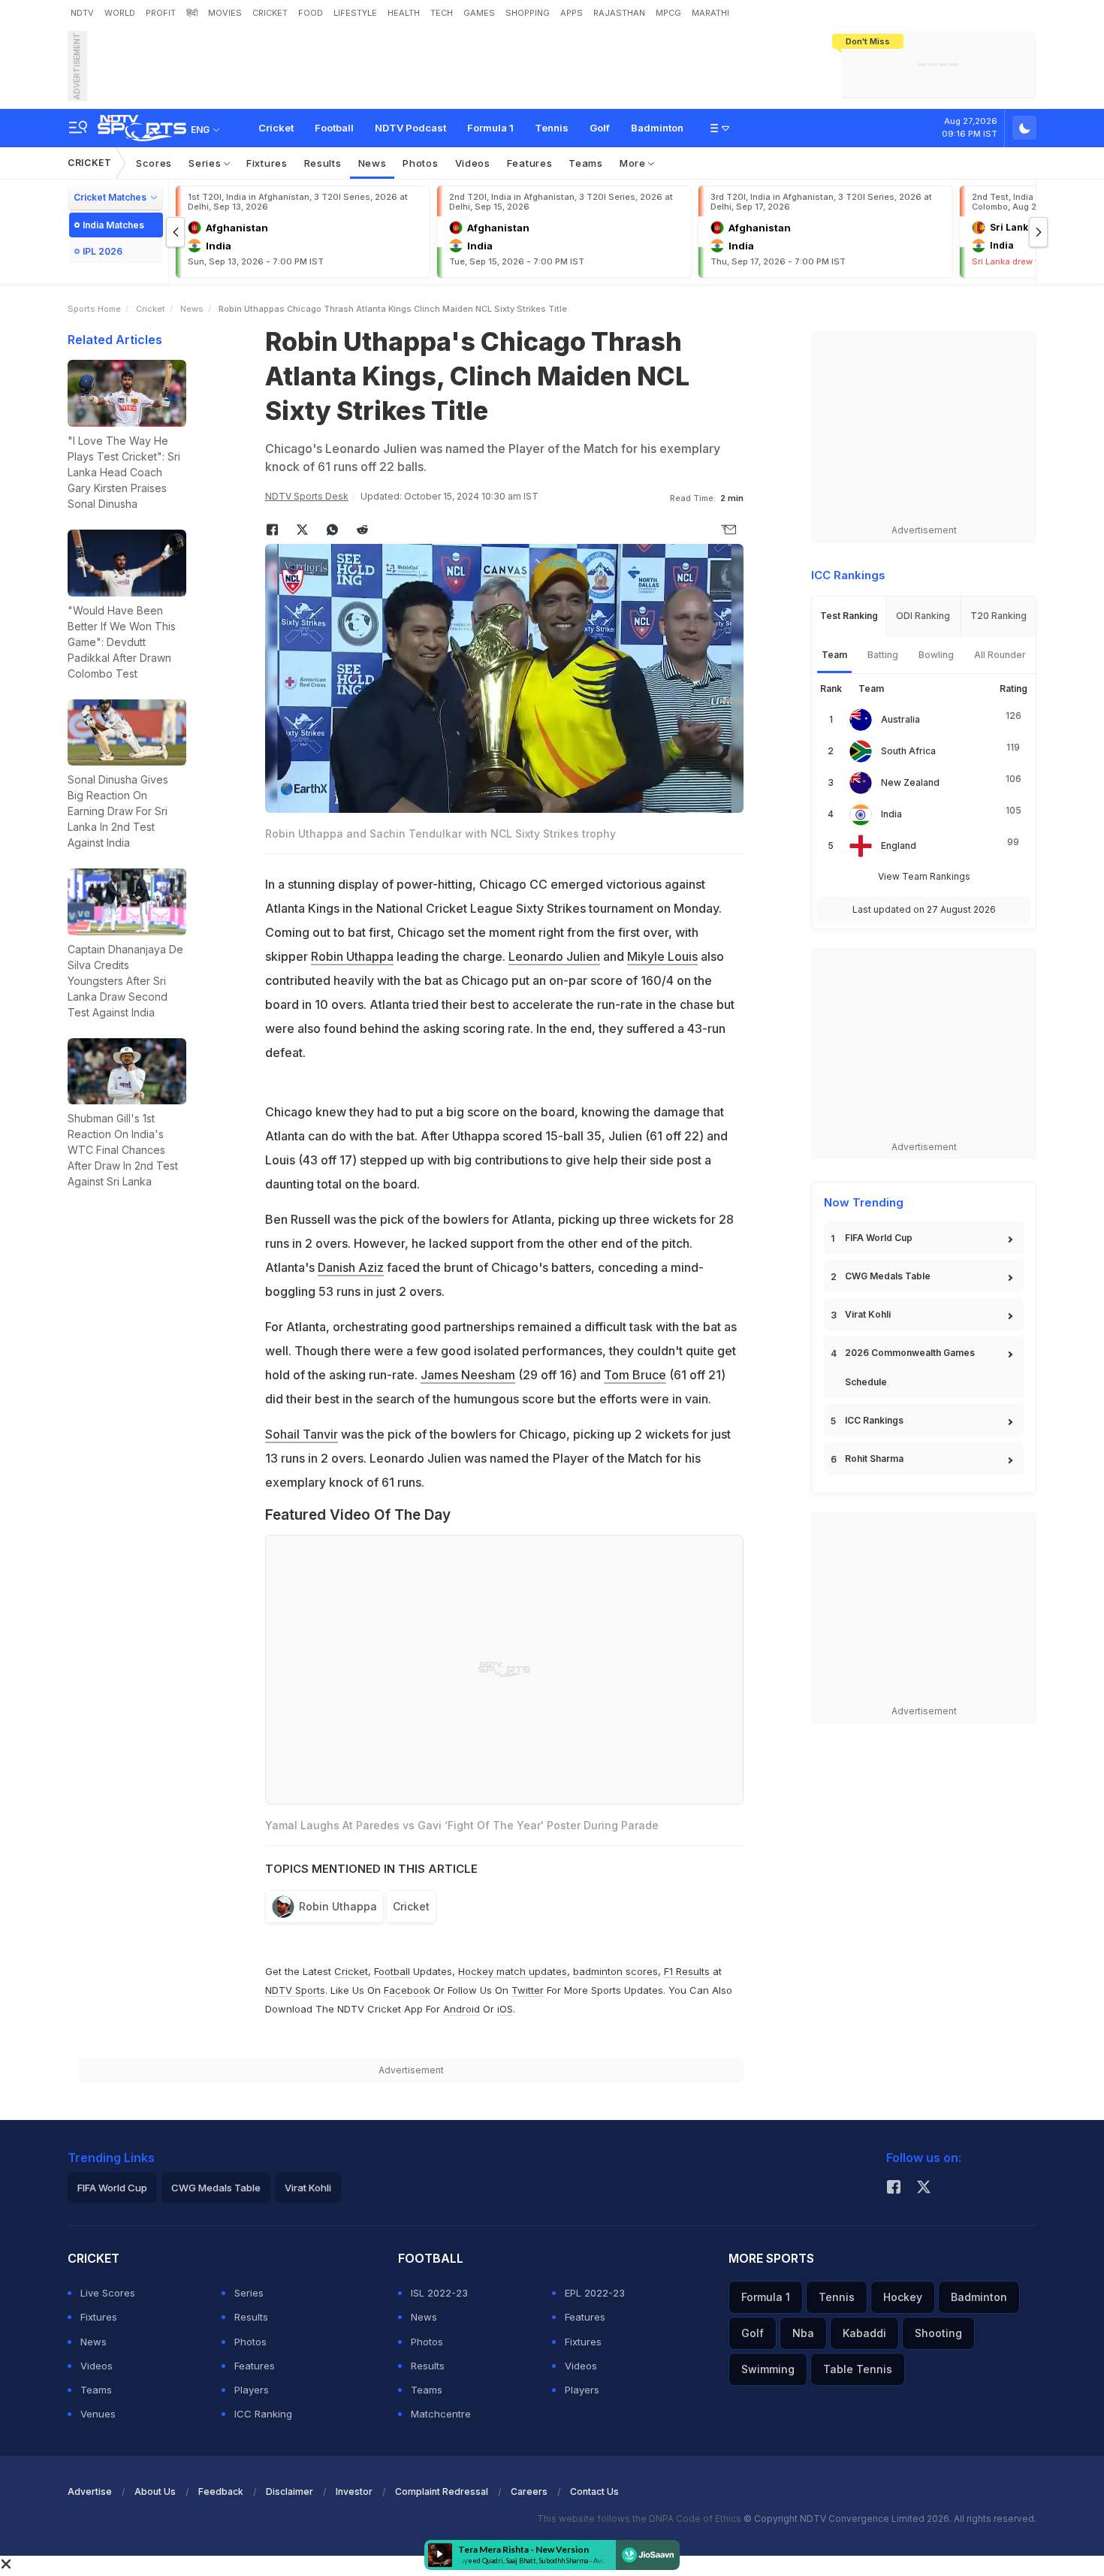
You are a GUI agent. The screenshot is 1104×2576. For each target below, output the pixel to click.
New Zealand (910, 782)
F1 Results (688, 1971)
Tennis (552, 128)
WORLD (120, 13)
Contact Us (594, 2491)
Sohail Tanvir (302, 1434)
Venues (98, 2414)
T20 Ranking (998, 616)
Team (834, 655)
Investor (354, 2491)
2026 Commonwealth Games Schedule (910, 1367)
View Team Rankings (924, 876)
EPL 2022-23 (595, 2293)
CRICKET (270, 13)
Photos (420, 163)
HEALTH (404, 13)
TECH (442, 13)
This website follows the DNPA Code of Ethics (640, 2519)
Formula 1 (490, 128)
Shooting (938, 2333)
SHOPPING (528, 13)
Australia (900, 719)
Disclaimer (290, 2491)
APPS (572, 13)
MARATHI (710, 13)
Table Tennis (858, 2369)
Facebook (407, 1990)
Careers (529, 2491)
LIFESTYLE (355, 13)
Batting (883, 655)
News (373, 163)
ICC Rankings (874, 1420)
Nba (803, 2333)
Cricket (276, 128)
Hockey (903, 2297)
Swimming (768, 2369)
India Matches (113, 225)
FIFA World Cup (879, 1238)
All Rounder (1000, 655)
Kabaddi (864, 2333)
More (634, 163)
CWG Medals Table (888, 1276)
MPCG (668, 13)
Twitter (528, 1990)
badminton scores (615, 1971)
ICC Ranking (263, 2414)
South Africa (908, 751)
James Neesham (468, 1375)
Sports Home (94, 309)
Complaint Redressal (442, 2491)
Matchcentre (441, 2414)
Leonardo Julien (554, 956)
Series (206, 163)
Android (462, 2009)
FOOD (311, 13)
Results (323, 163)
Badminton (657, 128)
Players (252, 2390)
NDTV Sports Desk (307, 496)
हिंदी (192, 13)
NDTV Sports (295, 1990)
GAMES (479, 13)
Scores (154, 163)
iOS (505, 2009)
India (891, 814)
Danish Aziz (351, 1267)
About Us (155, 2491)
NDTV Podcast (410, 128)
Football (334, 128)
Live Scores (108, 2293)
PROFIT (161, 13)
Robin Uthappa (352, 956)
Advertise (90, 2491)
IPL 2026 (103, 251)
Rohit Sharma (874, 1459)
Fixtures (267, 163)
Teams (586, 163)
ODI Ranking (923, 616)
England (899, 846)
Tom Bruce (635, 1375)
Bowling (936, 655)
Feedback (221, 2491)
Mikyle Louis (662, 956)
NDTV (82, 13)
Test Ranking (849, 616)
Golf (600, 128)
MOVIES (225, 13)
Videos (473, 163)
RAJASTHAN (619, 13)
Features (530, 163)
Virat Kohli (868, 1314)
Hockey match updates (513, 1971)
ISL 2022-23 (439, 2293)
